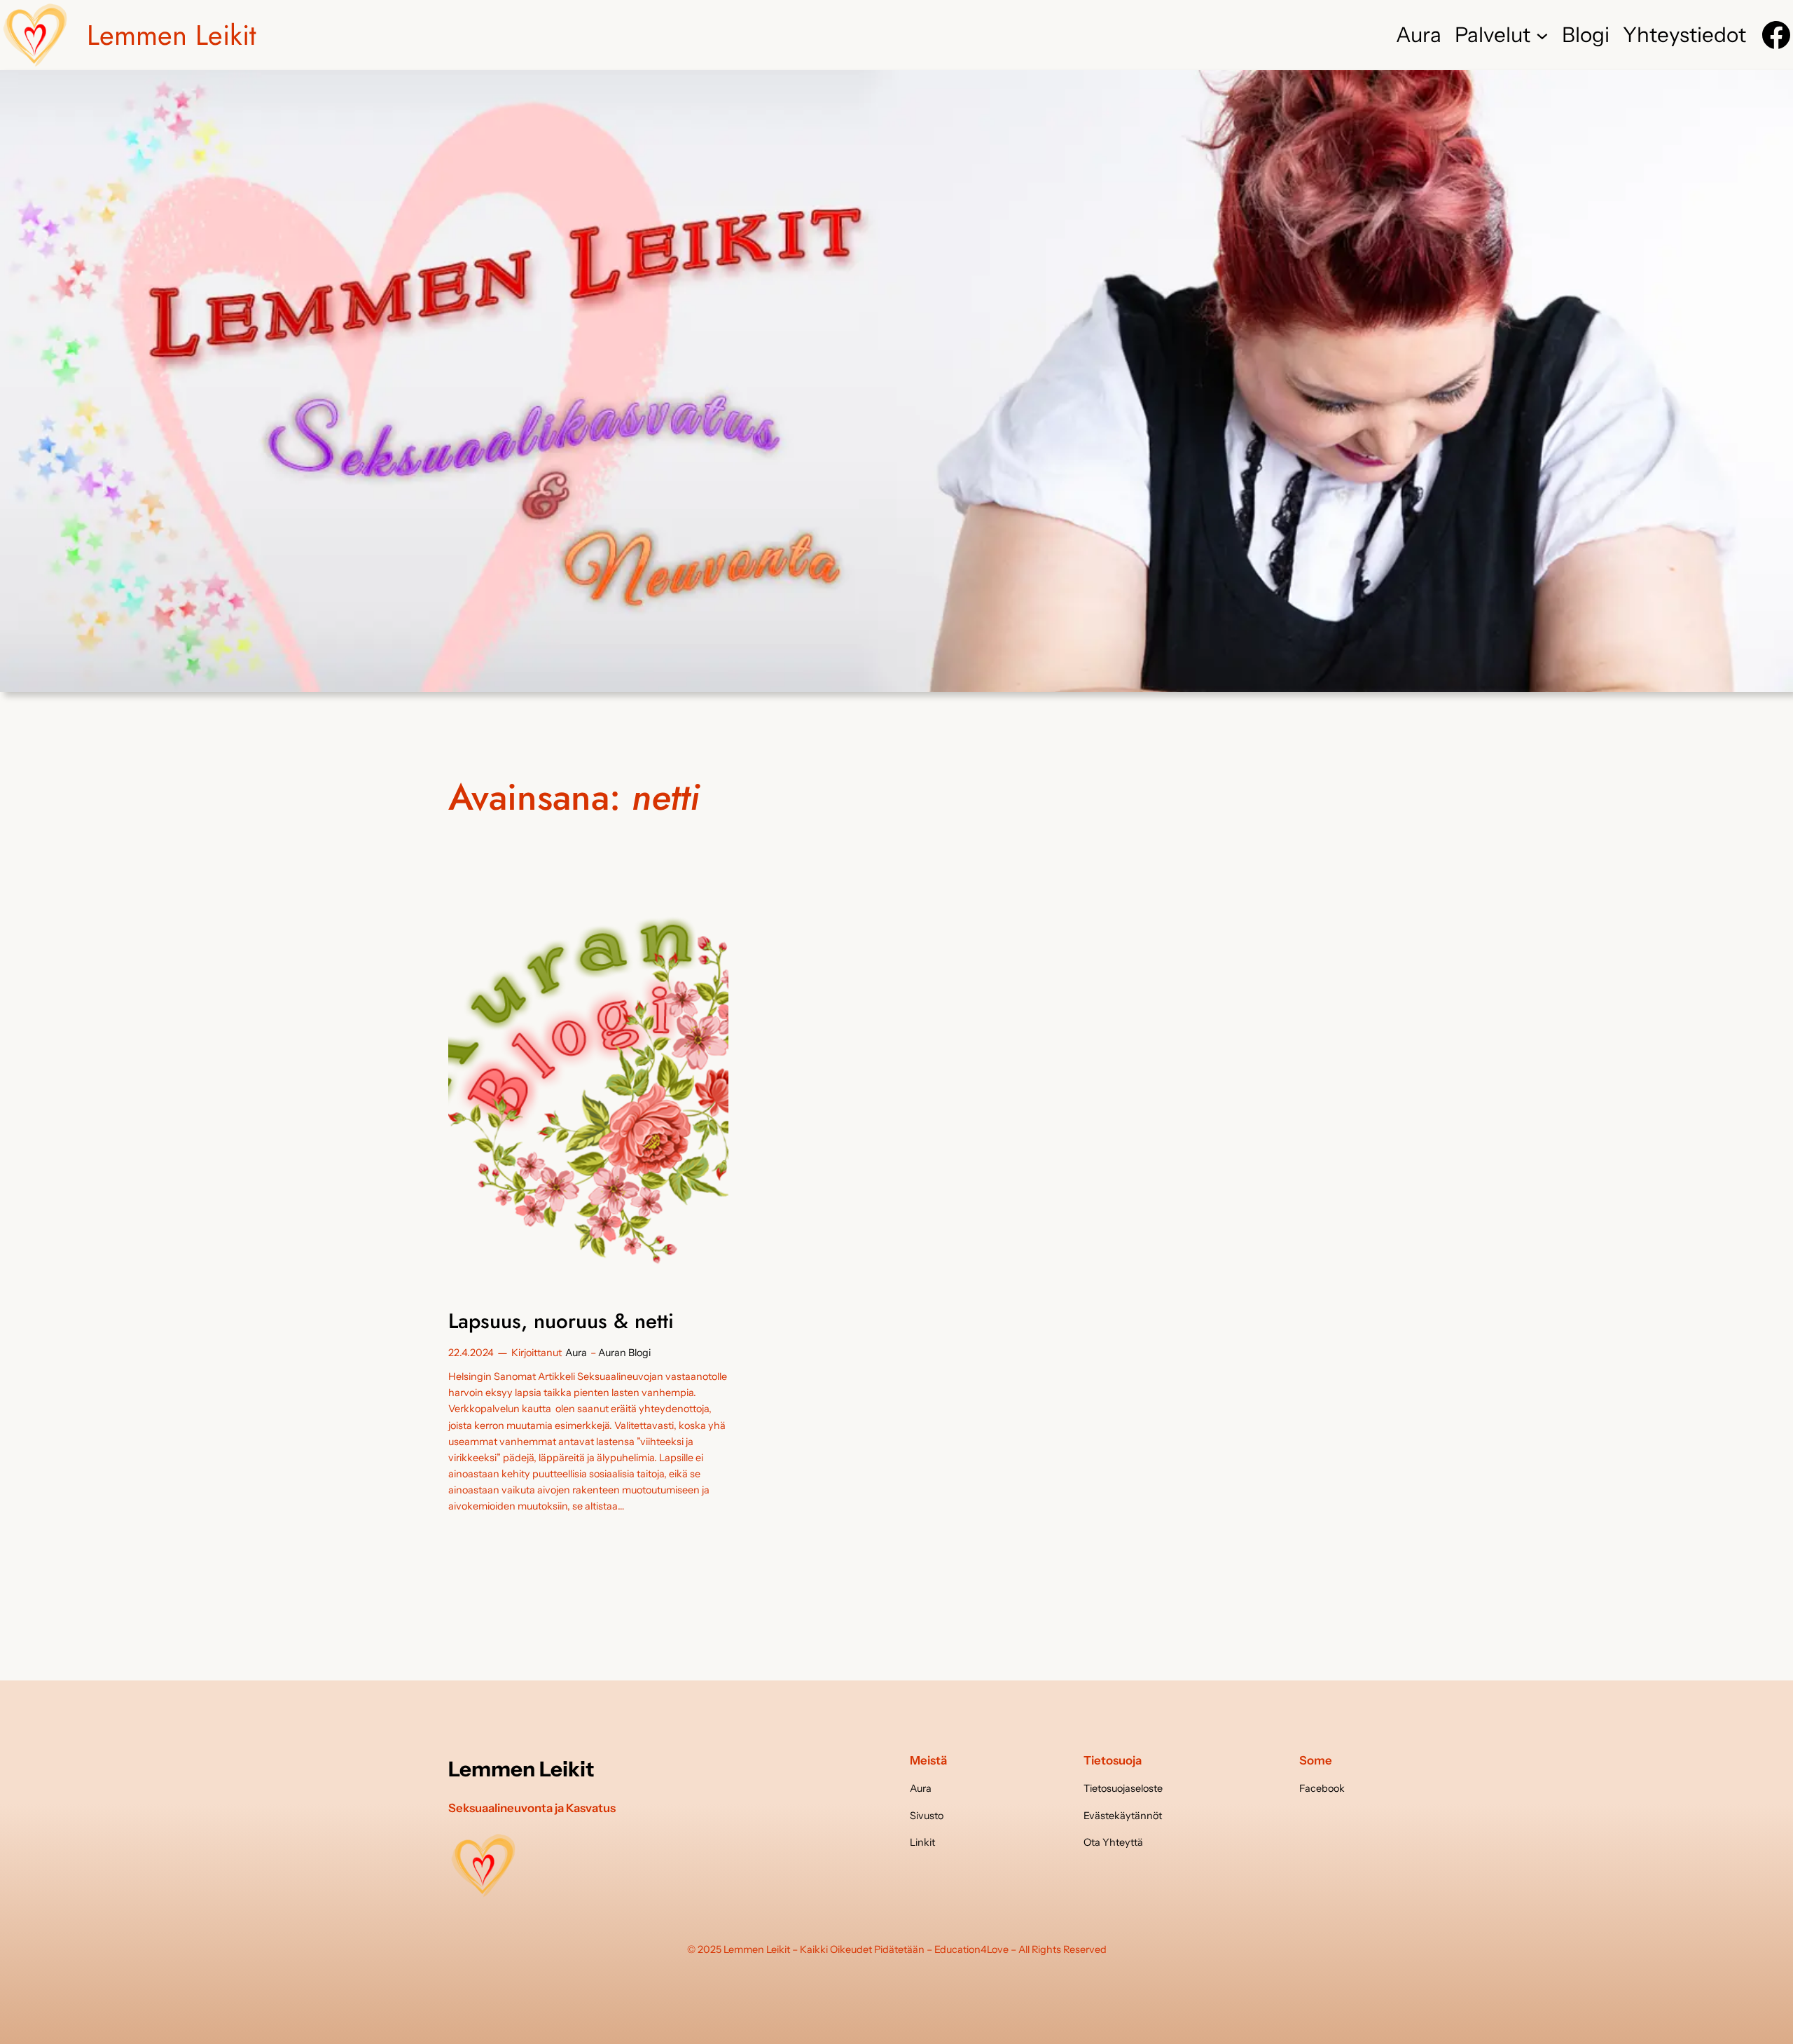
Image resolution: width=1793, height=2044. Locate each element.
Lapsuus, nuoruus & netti (561, 1321)
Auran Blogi (624, 1353)
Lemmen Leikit (172, 35)
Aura (576, 1353)
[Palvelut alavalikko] (1542, 35)
